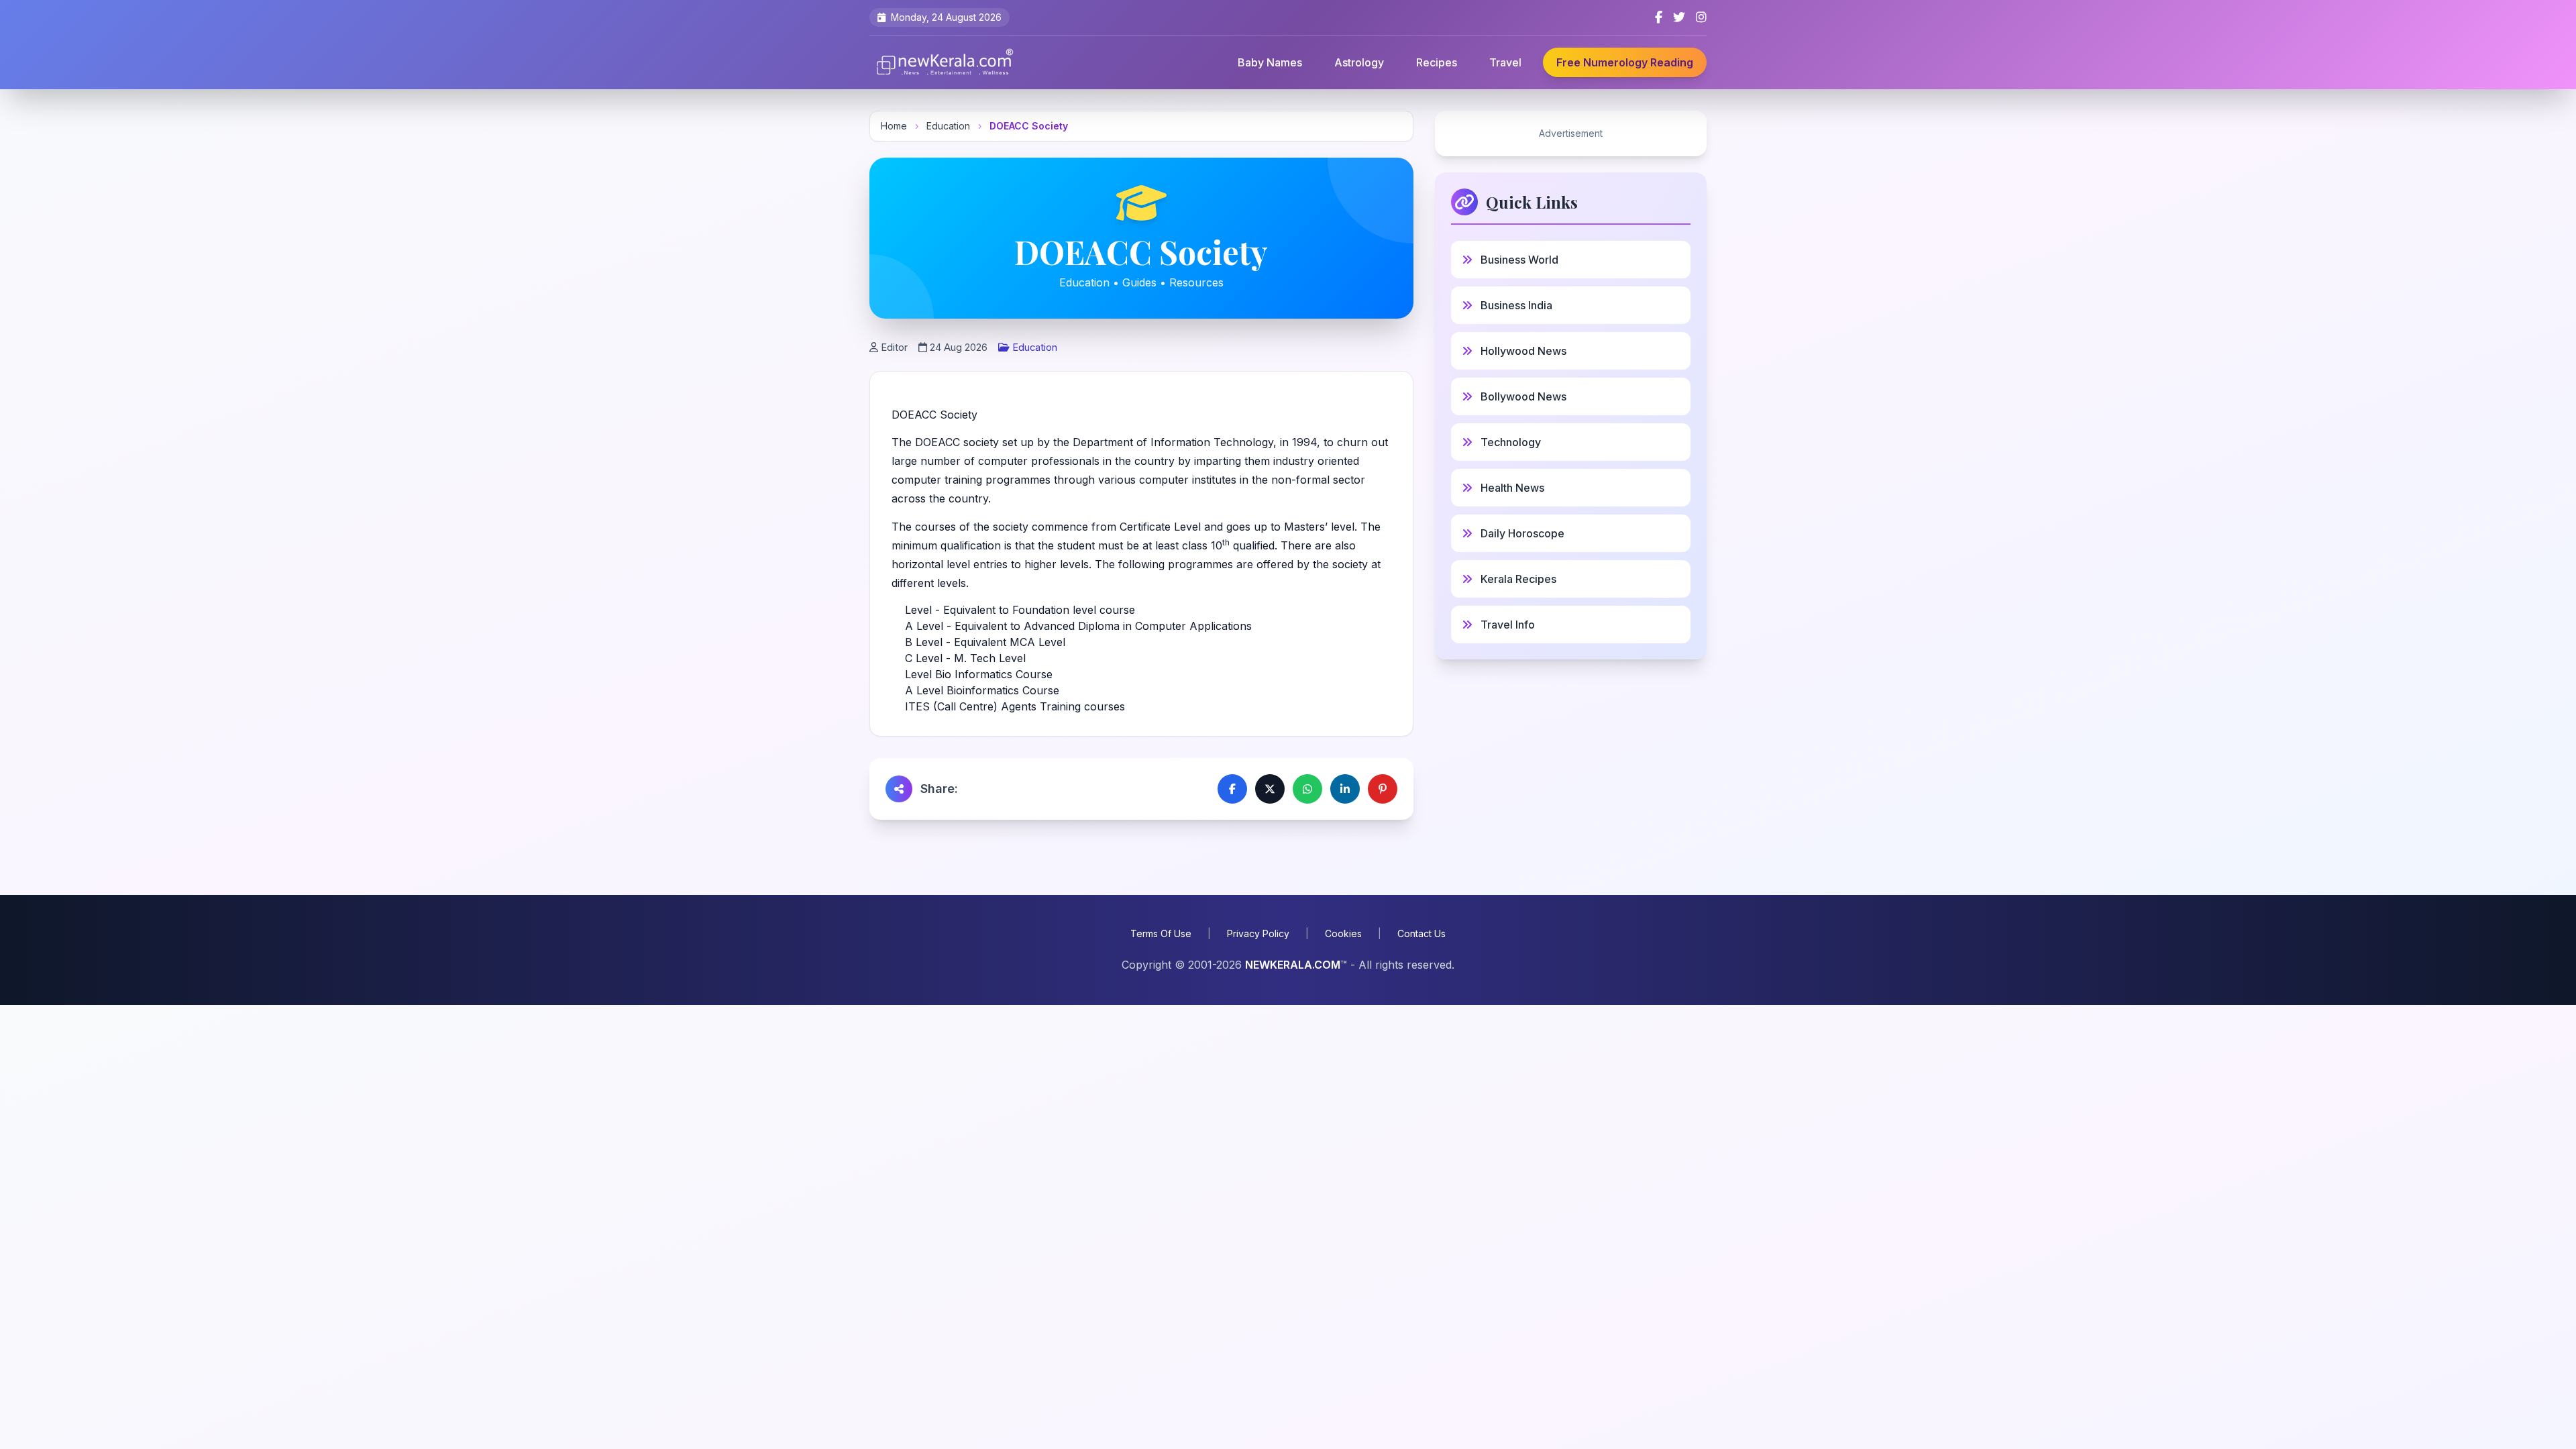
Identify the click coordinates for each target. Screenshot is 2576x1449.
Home (894, 126)
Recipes (1437, 62)
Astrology (1359, 62)
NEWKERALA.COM (1293, 965)
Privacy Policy (1258, 933)
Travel (1505, 62)
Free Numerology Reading (1625, 62)
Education (948, 126)
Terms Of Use (1161, 933)
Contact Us (1421, 933)
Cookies (1343, 933)
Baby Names (1270, 62)
